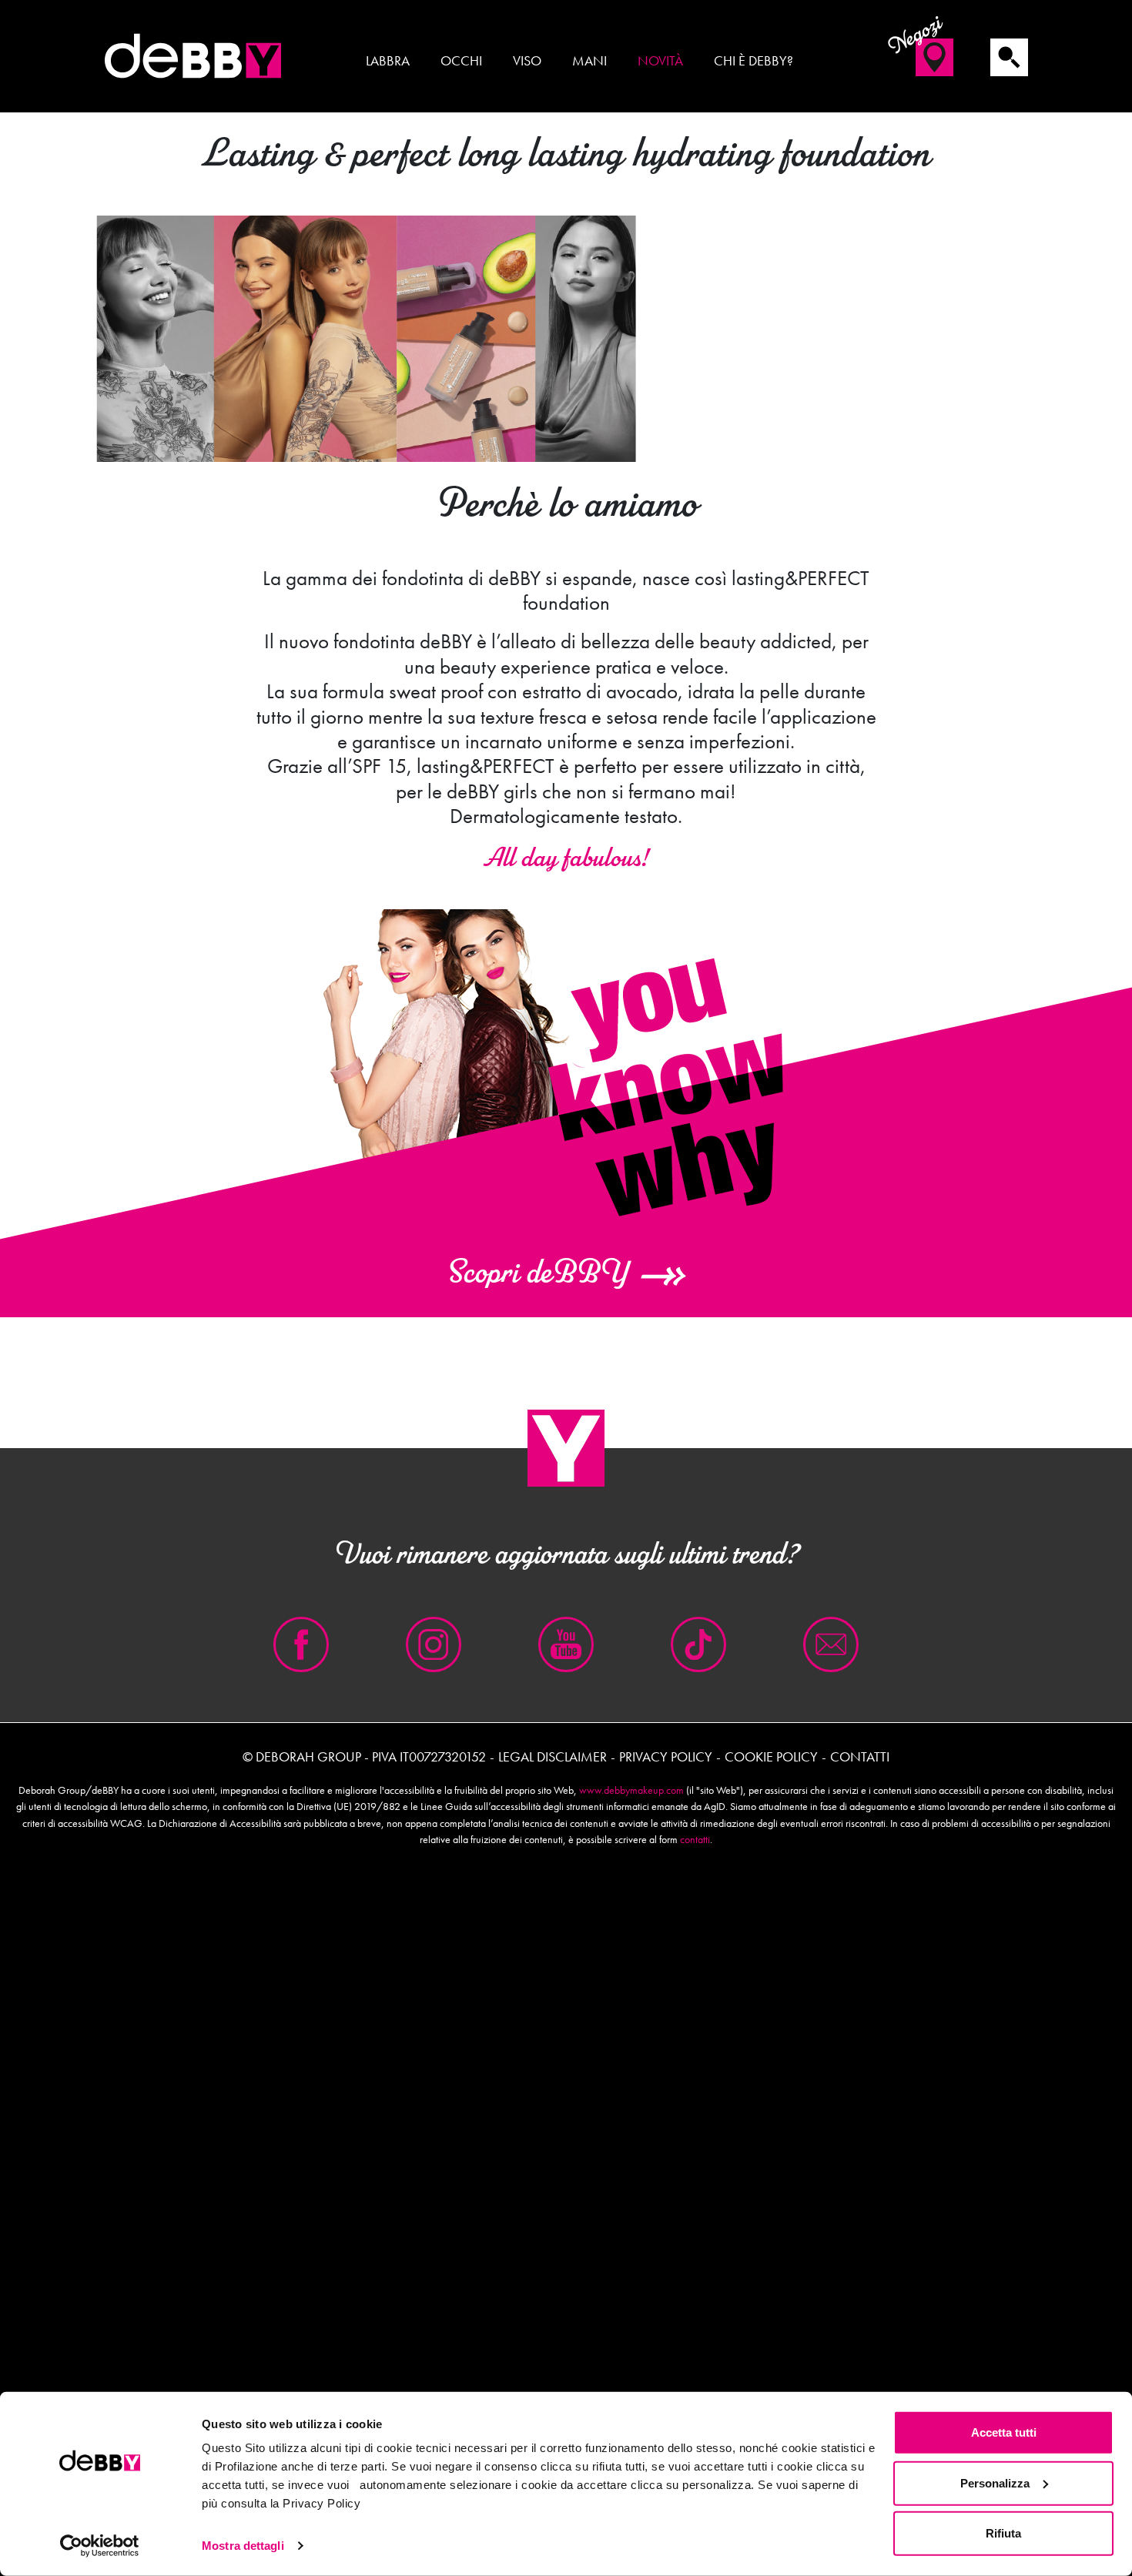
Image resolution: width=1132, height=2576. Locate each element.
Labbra (388, 61)
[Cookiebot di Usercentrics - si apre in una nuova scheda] (100, 2546)
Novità (660, 61)
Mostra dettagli (243, 2546)
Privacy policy (666, 1756)
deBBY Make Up (193, 56)
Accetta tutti (1004, 2432)
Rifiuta (1003, 2533)
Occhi (461, 61)
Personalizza (995, 2482)
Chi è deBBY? (754, 61)
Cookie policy (771, 1756)
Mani (589, 61)
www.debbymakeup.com (631, 1790)
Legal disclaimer (553, 1756)
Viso (527, 61)
